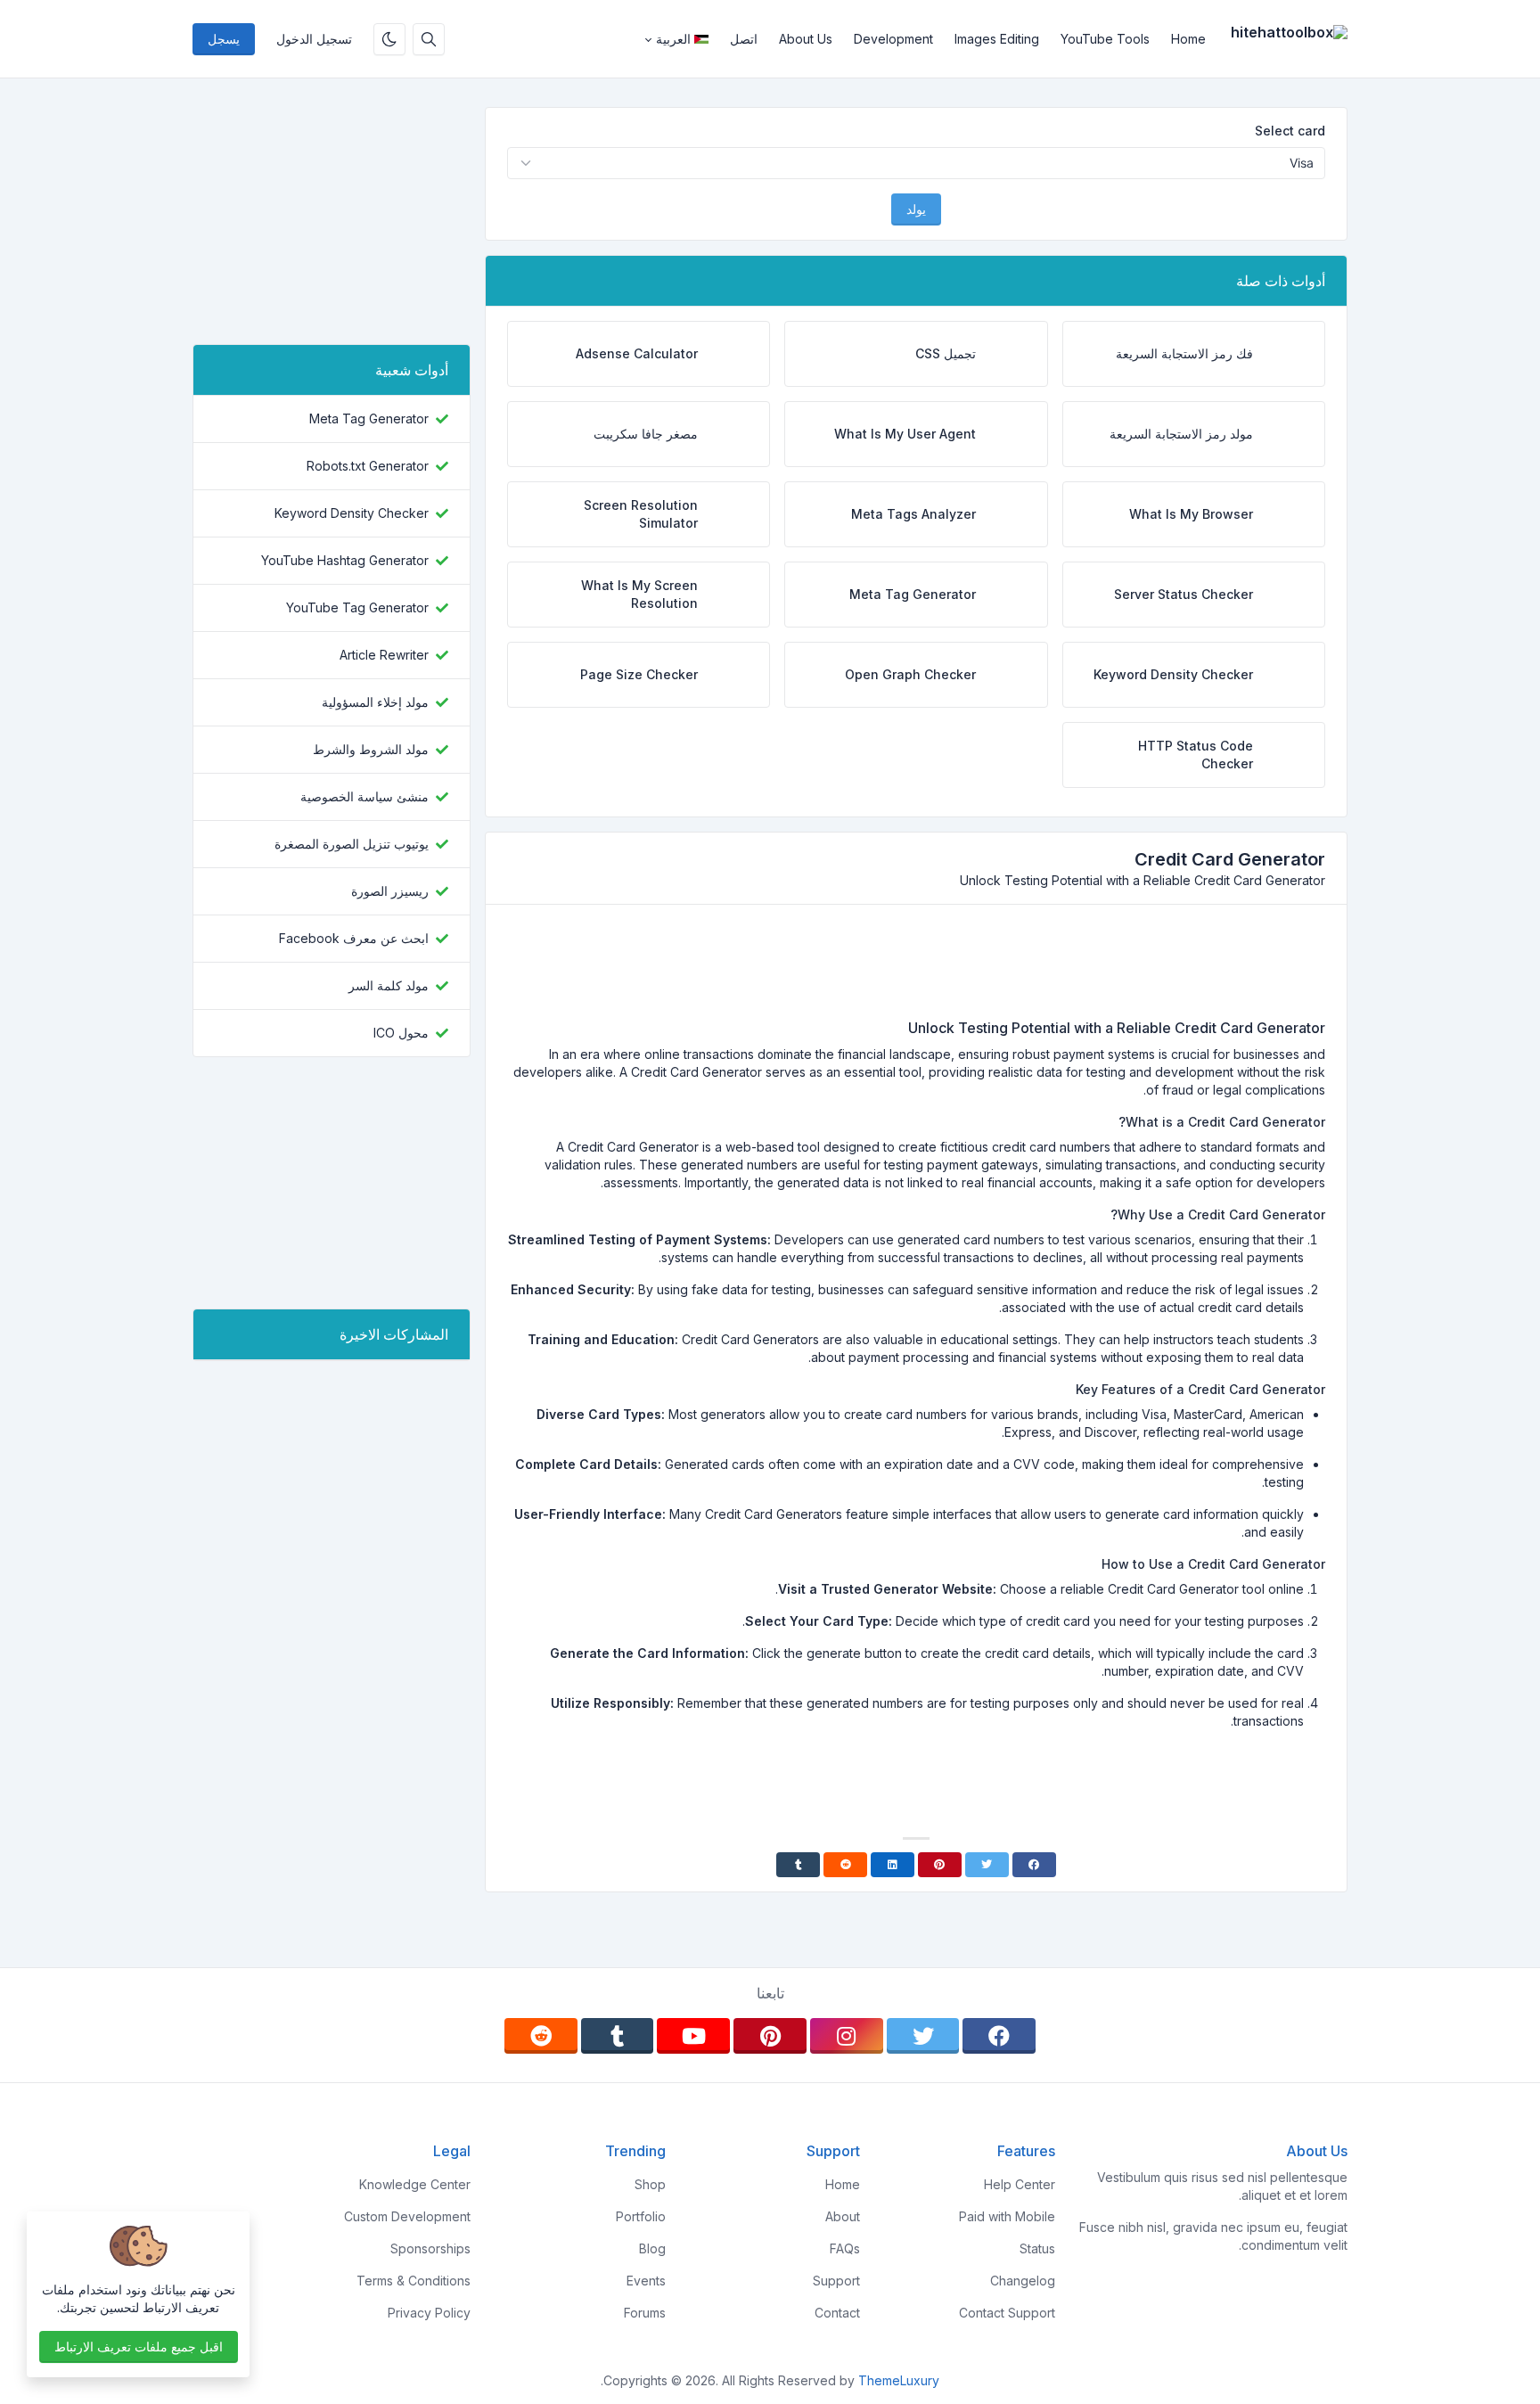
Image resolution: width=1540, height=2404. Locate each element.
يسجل (224, 39)
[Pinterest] (940, 1865)
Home (1188, 39)
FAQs (845, 2248)
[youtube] (693, 2036)
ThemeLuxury (899, 2380)
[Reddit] (845, 1865)
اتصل (744, 39)
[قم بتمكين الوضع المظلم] (389, 39)
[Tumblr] (798, 1865)
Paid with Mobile (1007, 2216)
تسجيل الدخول (314, 39)
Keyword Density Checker (352, 513)
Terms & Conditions (414, 2281)
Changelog (1023, 2281)
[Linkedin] (893, 1865)
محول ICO (401, 1033)
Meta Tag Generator (369, 418)
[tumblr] (618, 2036)
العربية (673, 39)
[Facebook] (1034, 1865)
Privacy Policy (429, 2313)
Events (646, 2281)
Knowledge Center (415, 2184)
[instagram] (847, 2036)
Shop (650, 2184)
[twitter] (923, 2036)
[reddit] (541, 2036)
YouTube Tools (1105, 39)
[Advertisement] (916, 968)
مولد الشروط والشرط (371, 749)
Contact (837, 2313)
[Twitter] (987, 1865)
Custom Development (407, 2216)
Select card (1290, 131)
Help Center (1020, 2184)
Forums (645, 2313)
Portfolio (641, 2216)
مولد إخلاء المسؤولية (375, 702)
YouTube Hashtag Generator (345, 560)
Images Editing (997, 39)
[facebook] (999, 2036)
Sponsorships (430, 2248)
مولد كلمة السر (389, 985)
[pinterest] (770, 2036)
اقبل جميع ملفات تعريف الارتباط (139, 2347)
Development (893, 39)
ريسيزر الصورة (390, 891)
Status (1037, 2248)
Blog (652, 2248)
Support (836, 2281)
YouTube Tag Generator (357, 607)
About (843, 2216)
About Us (806, 39)
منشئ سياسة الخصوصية (365, 796)
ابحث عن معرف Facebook (354, 938)
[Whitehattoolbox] (1282, 39)
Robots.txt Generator (368, 466)
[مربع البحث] (429, 39)
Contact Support (1007, 2313)
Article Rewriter (384, 655)
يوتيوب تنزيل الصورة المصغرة (352, 844)
